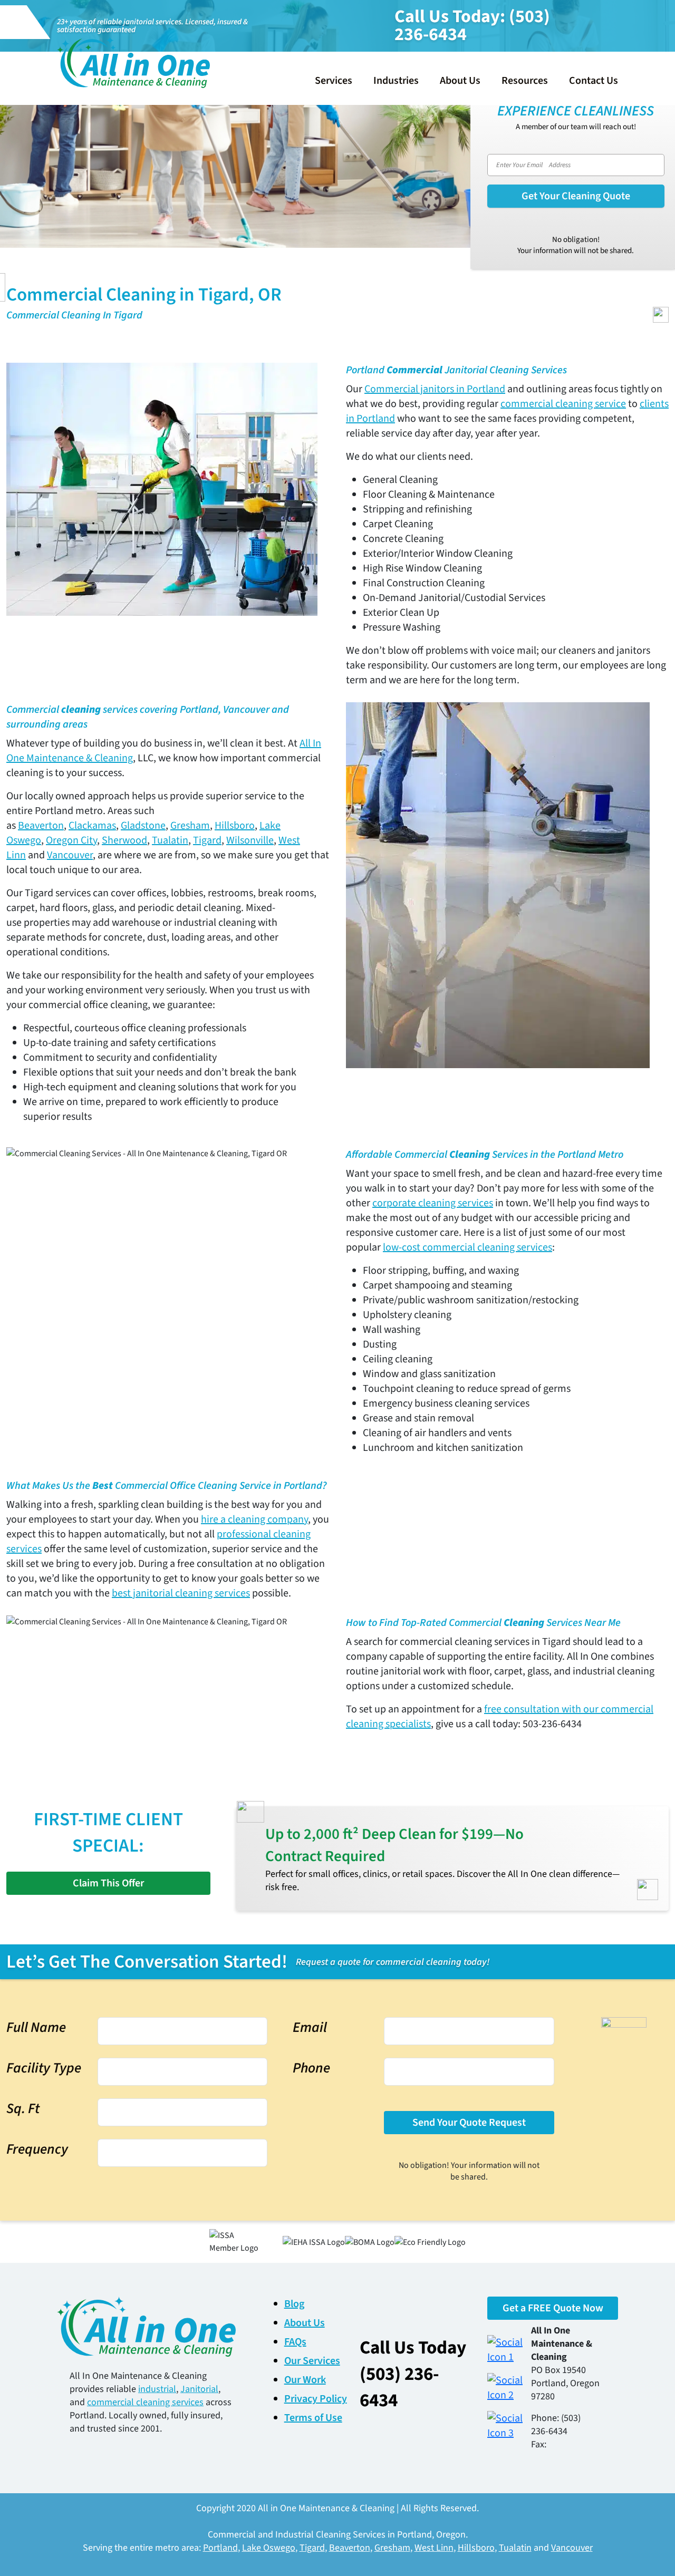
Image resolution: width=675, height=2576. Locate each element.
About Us (460, 81)
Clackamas (92, 826)
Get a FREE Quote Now (553, 2308)
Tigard (207, 840)
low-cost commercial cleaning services (467, 1247)
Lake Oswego (269, 2548)
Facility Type (44, 2068)
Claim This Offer (108, 1883)
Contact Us (594, 81)
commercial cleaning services (145, 2402)
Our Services (312, 2361)
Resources (525, 81)
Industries (396, 81)
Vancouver (70, 855)
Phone (311, 2068)
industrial (157, 2389)
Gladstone (143, 826)
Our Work (305, 2380)
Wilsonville (250, 840)
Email (310, 2027)
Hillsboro (235, 826)
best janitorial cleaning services (181, 1593)
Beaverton (41, 826)
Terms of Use (313, 2418)
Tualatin (170, 840)
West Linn (434, 2548)
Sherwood (124, 840)
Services (334, 81)
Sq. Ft (23, 2109)
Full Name (36, 2027)
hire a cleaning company (254, 1519)
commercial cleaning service (563, 404)
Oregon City (71, 840)
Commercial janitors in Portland (435, 389)
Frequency (37, 2149)
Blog (294, 2304)
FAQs (295, 2342)
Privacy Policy (316, 2399)
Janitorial (199, 2389)
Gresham (190, 826)
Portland (220, 2548)
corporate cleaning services (433, 1203)
